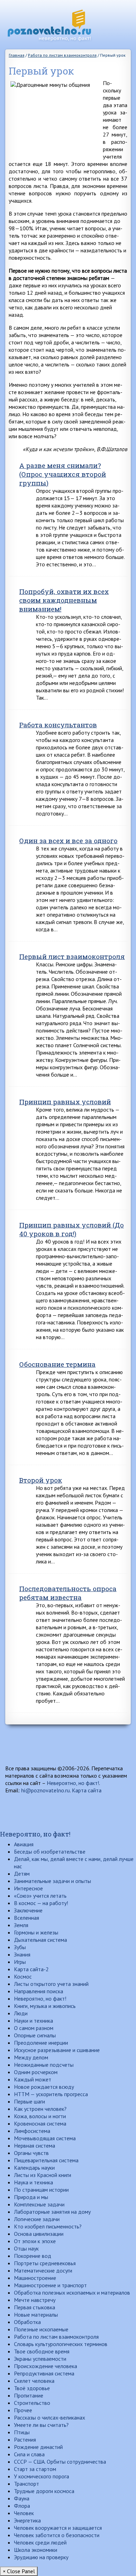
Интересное (28, 1888)
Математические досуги (43, 2270)
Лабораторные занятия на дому (52, 2212)
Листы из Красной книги (43, 2175)
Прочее (23, 2410)
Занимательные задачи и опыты (52, 1881)
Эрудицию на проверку (41, 2557)
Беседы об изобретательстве (50, 1851)
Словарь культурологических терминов (61, 2344)
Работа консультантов (58, 725)
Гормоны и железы (36, 1932)
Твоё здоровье (32, 2388)
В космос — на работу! (41, 1903)
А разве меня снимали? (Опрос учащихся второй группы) (63, 474)
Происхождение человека (46, 2366)
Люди (21, 2013)
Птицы (22, 2432)
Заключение (28, 1910)
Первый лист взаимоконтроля (72, 956)
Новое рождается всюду (44, 2087)
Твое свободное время (42, 2351)
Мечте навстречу (35, 2300)
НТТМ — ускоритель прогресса (51, 2094)
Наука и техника (33, 2182)
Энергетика (27, 2520)
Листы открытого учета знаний (51, 1984)
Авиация (24, 1844)
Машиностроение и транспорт (50, 2285)
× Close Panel (19, 2571)
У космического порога (41, 2476)
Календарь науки (34, 2168)
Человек (24, 2513)
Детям (22, 1874)
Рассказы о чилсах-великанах (50, 2417)
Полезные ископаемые (41, 2329)
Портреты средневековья (45, 2263)
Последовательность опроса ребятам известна (68, 1593)
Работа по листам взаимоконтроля (56, 2337)
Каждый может (33, 2079)
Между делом (31, 2057)
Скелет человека (34, 2381)
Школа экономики (36, 2550)
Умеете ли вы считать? (41, 2425)
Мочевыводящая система (45, 2138)
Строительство (32, 2403)
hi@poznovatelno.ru (46, 1790)
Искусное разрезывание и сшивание (57, 2050)
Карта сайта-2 (31, 1969)
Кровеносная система (40, 2123)
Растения (25, 2439)
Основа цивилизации (39, 2234)
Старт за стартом (35, 2469)
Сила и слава (29, 2454)
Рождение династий (38, 2447)
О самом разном (34, 2028)
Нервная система (35, 2145)
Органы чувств (31, 2153)
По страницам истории (41, 2190)
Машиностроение (35, 2278)
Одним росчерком (36, 2072)
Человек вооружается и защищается (58, 2528)
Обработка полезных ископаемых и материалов (72, 2292)
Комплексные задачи (39, 2204)
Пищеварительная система (46, 2160)
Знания (22, 1954)
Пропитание (29, 2395)
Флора (22, 2506)
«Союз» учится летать (40, 1896)
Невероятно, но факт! (73, 1783)
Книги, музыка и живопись (45, 2006)
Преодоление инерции (41, 2043)
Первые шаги (29, 2101)
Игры (20, 1962)
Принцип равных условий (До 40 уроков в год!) (71, 1229)
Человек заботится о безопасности (57, 2535)
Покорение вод (33, 2256)
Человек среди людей (40, 2542)
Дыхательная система (40, 1940)
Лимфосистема (32, 2131)
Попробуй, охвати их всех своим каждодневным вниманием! (64, 600)
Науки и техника (33, 2021)
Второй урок (41, 1480)
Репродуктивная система (44, 2373)
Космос (23, 1976)
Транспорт (27, 2484)
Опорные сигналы (35, 2035)
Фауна (22, 2498)
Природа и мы (31, 2197)
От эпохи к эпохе (35, 2241)
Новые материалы (36, 2315)
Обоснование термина (57, 1364)
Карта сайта (87, 1790)
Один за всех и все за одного (68, 841)
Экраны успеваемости (40, 2359)
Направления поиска (39, 1991)
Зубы (20, 1947)
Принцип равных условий (65, 1102)
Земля (21, 1925)
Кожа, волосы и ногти (40, 2116)
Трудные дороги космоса (44, 2491)
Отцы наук (26, 2248)
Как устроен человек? (40, 2109)
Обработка (27, 2322)
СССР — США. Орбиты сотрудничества (60, 2462)
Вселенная (27, 1918)
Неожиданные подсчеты (44, 2065)
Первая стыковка (35, 2307)
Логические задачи (37, 2219)
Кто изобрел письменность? (48, 2226)
